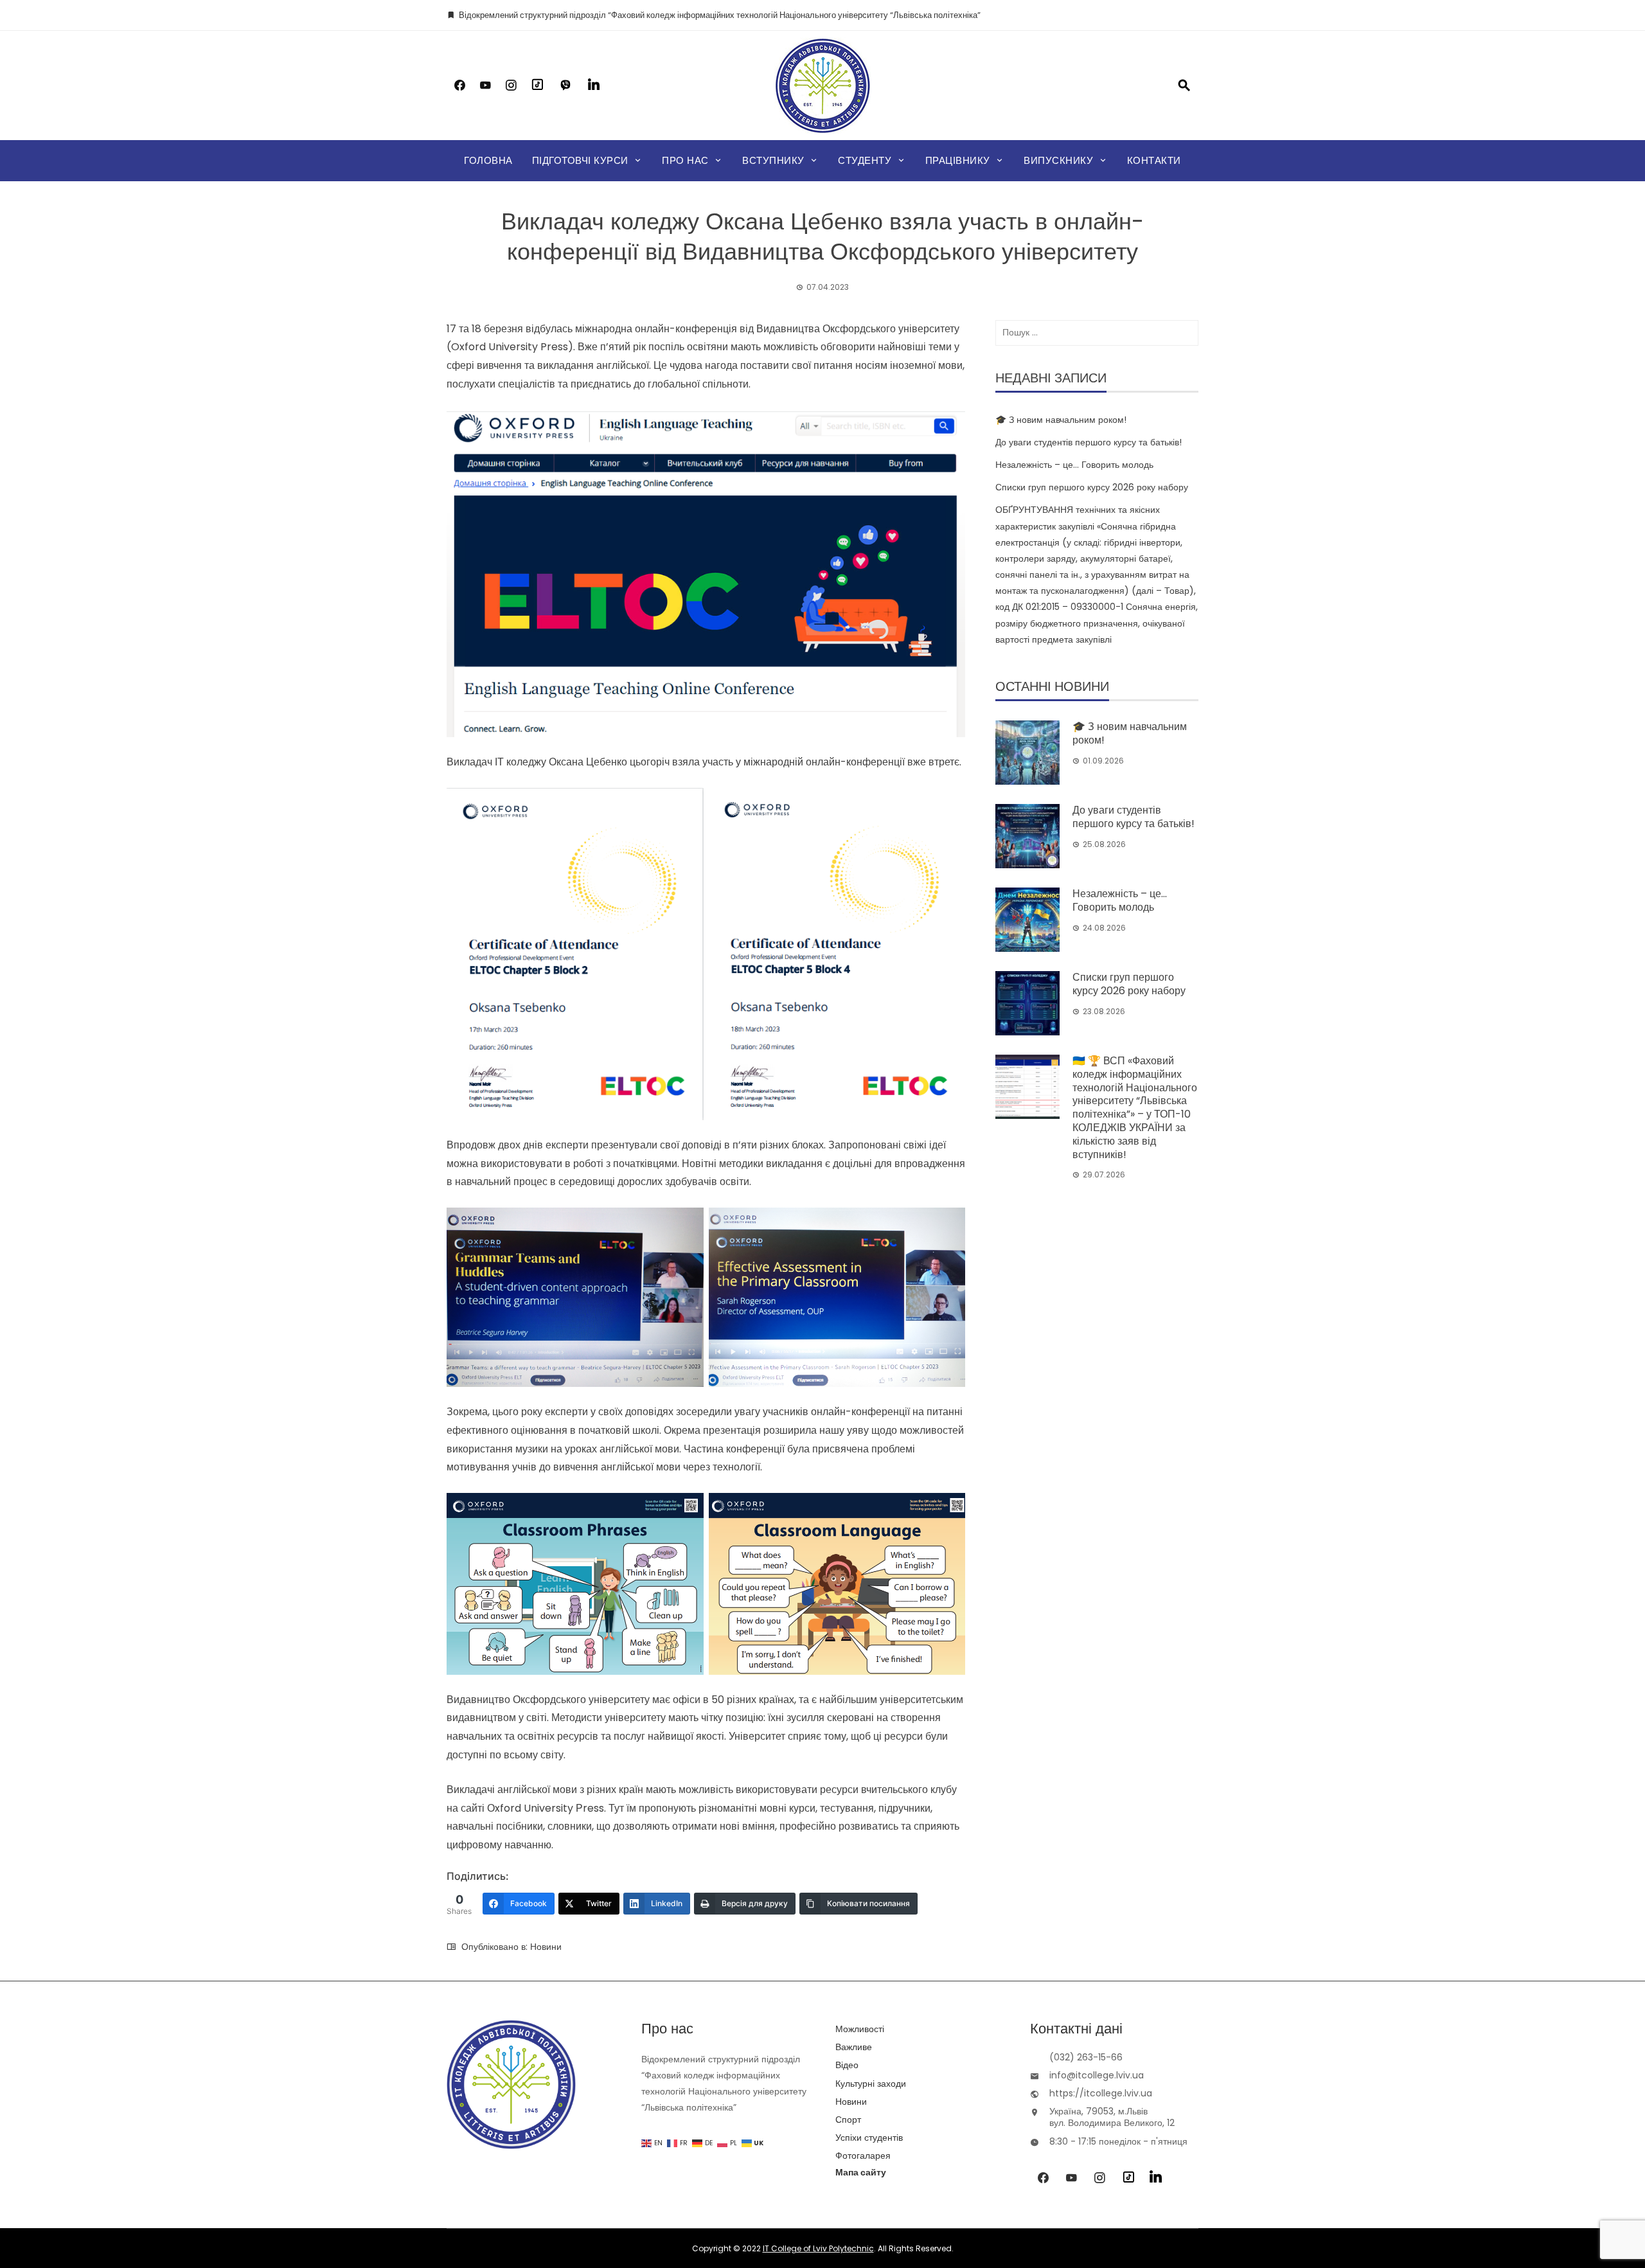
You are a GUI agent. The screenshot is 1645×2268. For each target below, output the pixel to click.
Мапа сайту (861, 2172)
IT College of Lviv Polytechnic (818, 2248)
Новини (546, 1947)
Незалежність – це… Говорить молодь (1074, 465)
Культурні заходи (871, 2084)
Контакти (1154, 160)
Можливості (860, 2029)
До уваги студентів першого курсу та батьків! (1089, 442)
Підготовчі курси (580, 160)
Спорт (848, 2120)
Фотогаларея (863, 2156)
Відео (847, 2065)
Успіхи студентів (869, 2138)
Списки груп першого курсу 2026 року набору (1092, 487)
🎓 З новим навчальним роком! (1061, 420)
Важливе (854, 2047)
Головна (488, 160)
